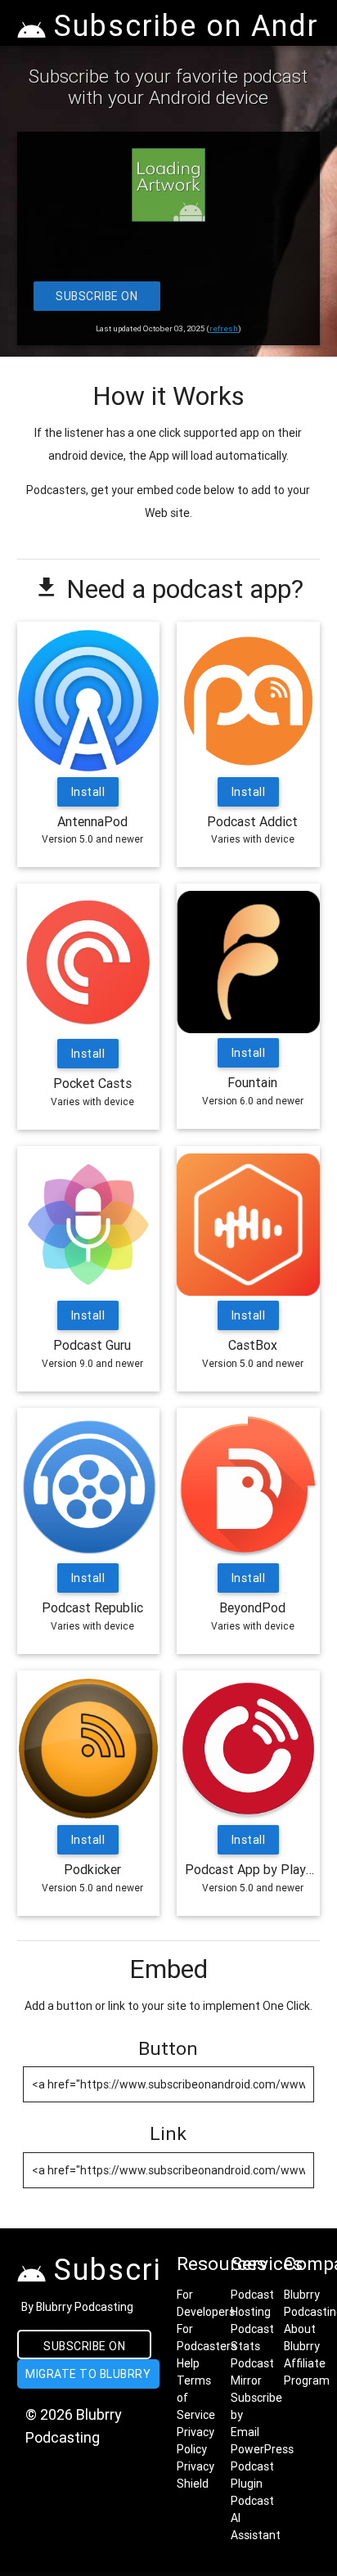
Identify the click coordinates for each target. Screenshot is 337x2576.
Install (88, 792)
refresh (224, 328)
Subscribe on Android (97, 300)
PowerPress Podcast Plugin (262, 2466)
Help (188, 2363)
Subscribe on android (84, 2349)
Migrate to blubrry (88, 2374)
